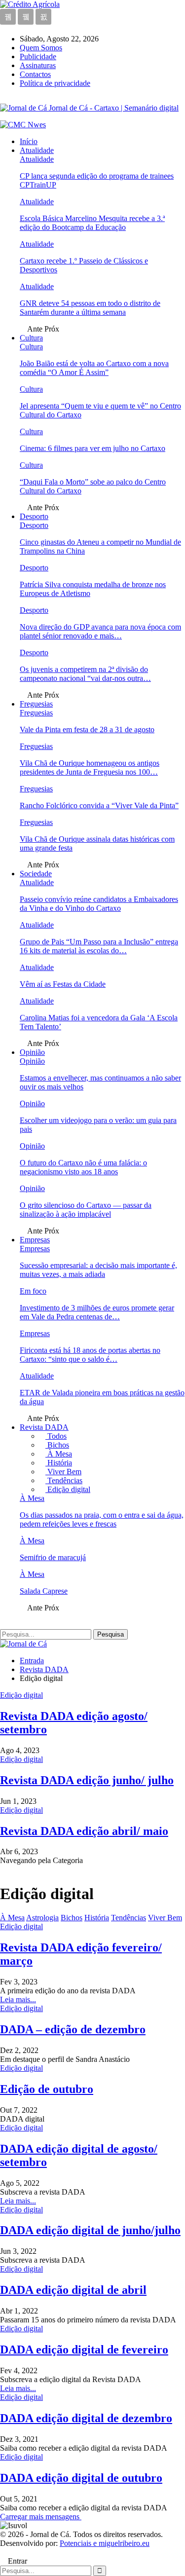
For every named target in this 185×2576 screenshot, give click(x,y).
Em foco (33, 1291)
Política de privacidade (55, 83)
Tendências (64, 1480)
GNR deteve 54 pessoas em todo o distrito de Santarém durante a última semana (90, 308)
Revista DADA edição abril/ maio (84, 1831)
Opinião (32, 1052)
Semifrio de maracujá (53, 1557)
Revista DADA (44, 1427)
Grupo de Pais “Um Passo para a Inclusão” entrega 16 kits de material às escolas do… (99, 946)
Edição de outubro (47, 2089)
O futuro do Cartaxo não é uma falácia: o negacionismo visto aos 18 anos (83, 1167)
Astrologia (42, 1918)
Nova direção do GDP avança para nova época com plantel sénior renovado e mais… (100, 631)
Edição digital (68, 1489)
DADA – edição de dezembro (73, 2029)
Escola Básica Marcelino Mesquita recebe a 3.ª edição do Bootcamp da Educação (92, 223)
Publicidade (38, 56)
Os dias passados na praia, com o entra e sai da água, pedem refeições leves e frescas (102, 1519)
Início (29, 141)
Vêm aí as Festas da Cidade (63, 984)
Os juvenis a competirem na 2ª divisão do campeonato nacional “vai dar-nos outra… (85, 674)
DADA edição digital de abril (73, 2290)
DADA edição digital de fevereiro (84, 2350)
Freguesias (36, 704)
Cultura (31, 338)
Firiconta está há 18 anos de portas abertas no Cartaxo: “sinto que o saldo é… (90, 1355)
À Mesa (59, 1454)
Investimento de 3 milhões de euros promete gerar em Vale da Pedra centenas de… (97, 1312)
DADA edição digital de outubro (81, 2478)
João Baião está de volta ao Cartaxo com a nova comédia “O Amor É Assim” (94, 368)
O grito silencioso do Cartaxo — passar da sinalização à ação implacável (86, 1210)
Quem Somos (41, 48)
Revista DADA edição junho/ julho (87, 1780)
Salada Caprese (44, 1591)
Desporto (34, 516)
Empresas (35, 1240)
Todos (56, 1436)
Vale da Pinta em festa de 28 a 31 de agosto (87, 729)
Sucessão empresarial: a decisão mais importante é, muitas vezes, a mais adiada (98, 1270)
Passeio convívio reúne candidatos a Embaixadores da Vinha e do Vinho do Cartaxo (99, 904)
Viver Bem (63, 1472)
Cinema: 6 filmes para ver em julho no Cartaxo (92, 448)
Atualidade (37, 150)
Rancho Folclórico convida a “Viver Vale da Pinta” (99, 805)
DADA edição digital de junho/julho (90, 2230)
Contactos (35, 74)
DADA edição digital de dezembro (86, 2418)
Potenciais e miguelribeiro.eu (105, 2543)
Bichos (57, 1445)
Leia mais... (18, 1999)
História (59, 1463)
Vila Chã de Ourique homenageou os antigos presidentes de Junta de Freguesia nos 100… (90, 767)
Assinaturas (38, 65)
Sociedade (36, 874)
